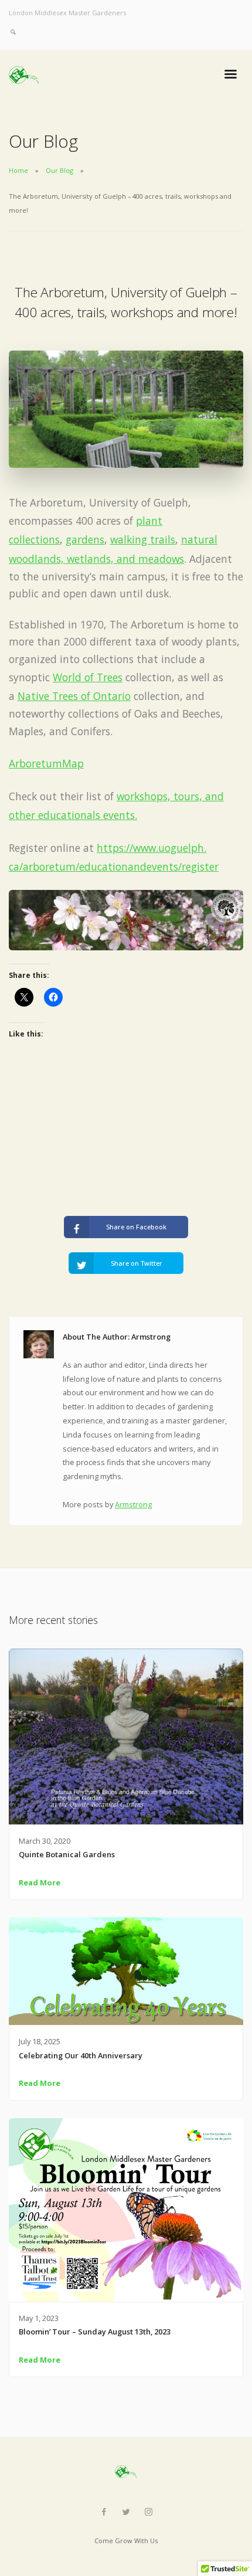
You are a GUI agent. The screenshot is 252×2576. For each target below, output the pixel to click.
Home (18, 170)
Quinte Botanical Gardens (67, 1854)
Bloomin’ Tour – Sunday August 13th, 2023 (95, 2332)
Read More (40, 1882)
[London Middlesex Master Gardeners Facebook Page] (104, 2512)
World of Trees (88, 677)
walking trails (143, 539)
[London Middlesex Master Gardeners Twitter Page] (126, 2512)
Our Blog (59, 170)
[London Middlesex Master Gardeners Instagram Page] (148, 2512)
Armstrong (133, 1504)
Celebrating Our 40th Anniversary (81, 2055)
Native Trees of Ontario (74, 696)
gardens (85, 539)
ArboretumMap (46, 763)
